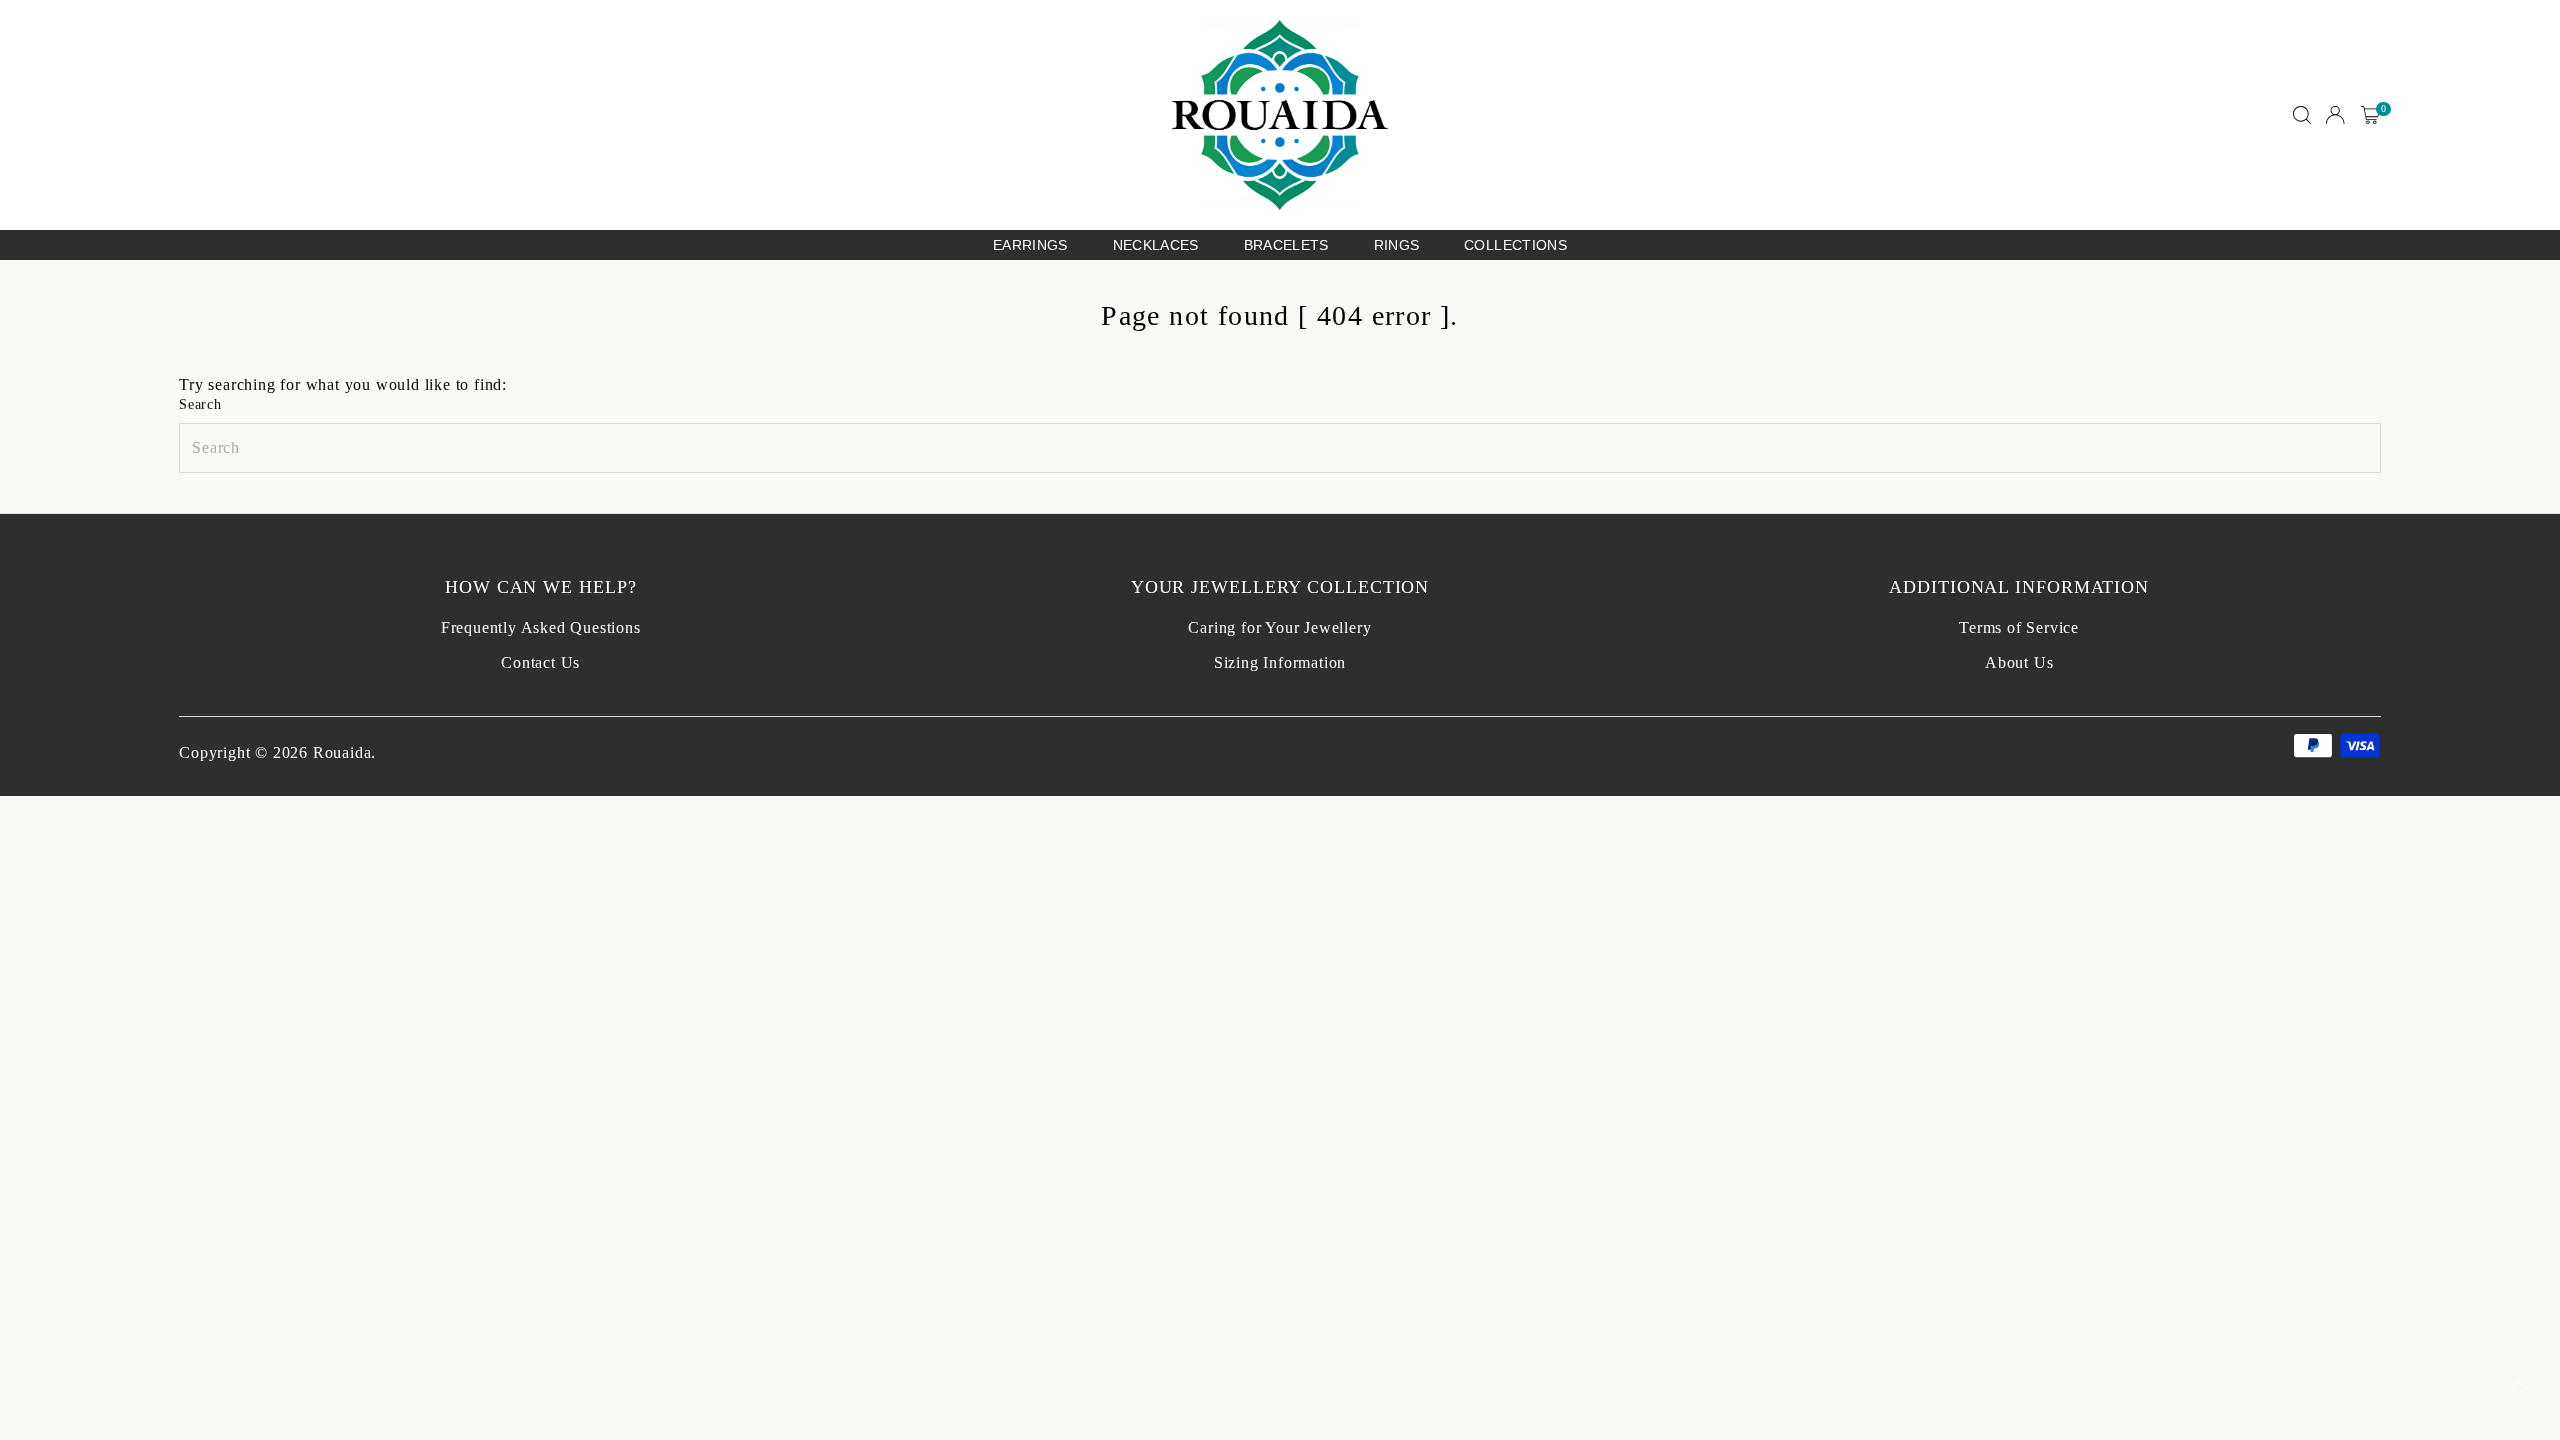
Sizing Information (1280, 662)
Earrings (1030, 245)
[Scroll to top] (2520, 1385)
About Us (2019, 662)
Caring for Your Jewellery (1279, 627)
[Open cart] (2370, 115)
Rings (1397, 245)
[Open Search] (2302, 115)
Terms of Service (2019, 627)
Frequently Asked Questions (541, 627)
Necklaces (1156, 245)
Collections (1515, 245)
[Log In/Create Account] (2335, 115)
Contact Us (540, 662)
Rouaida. (344, 752)
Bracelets (1286, 245)
